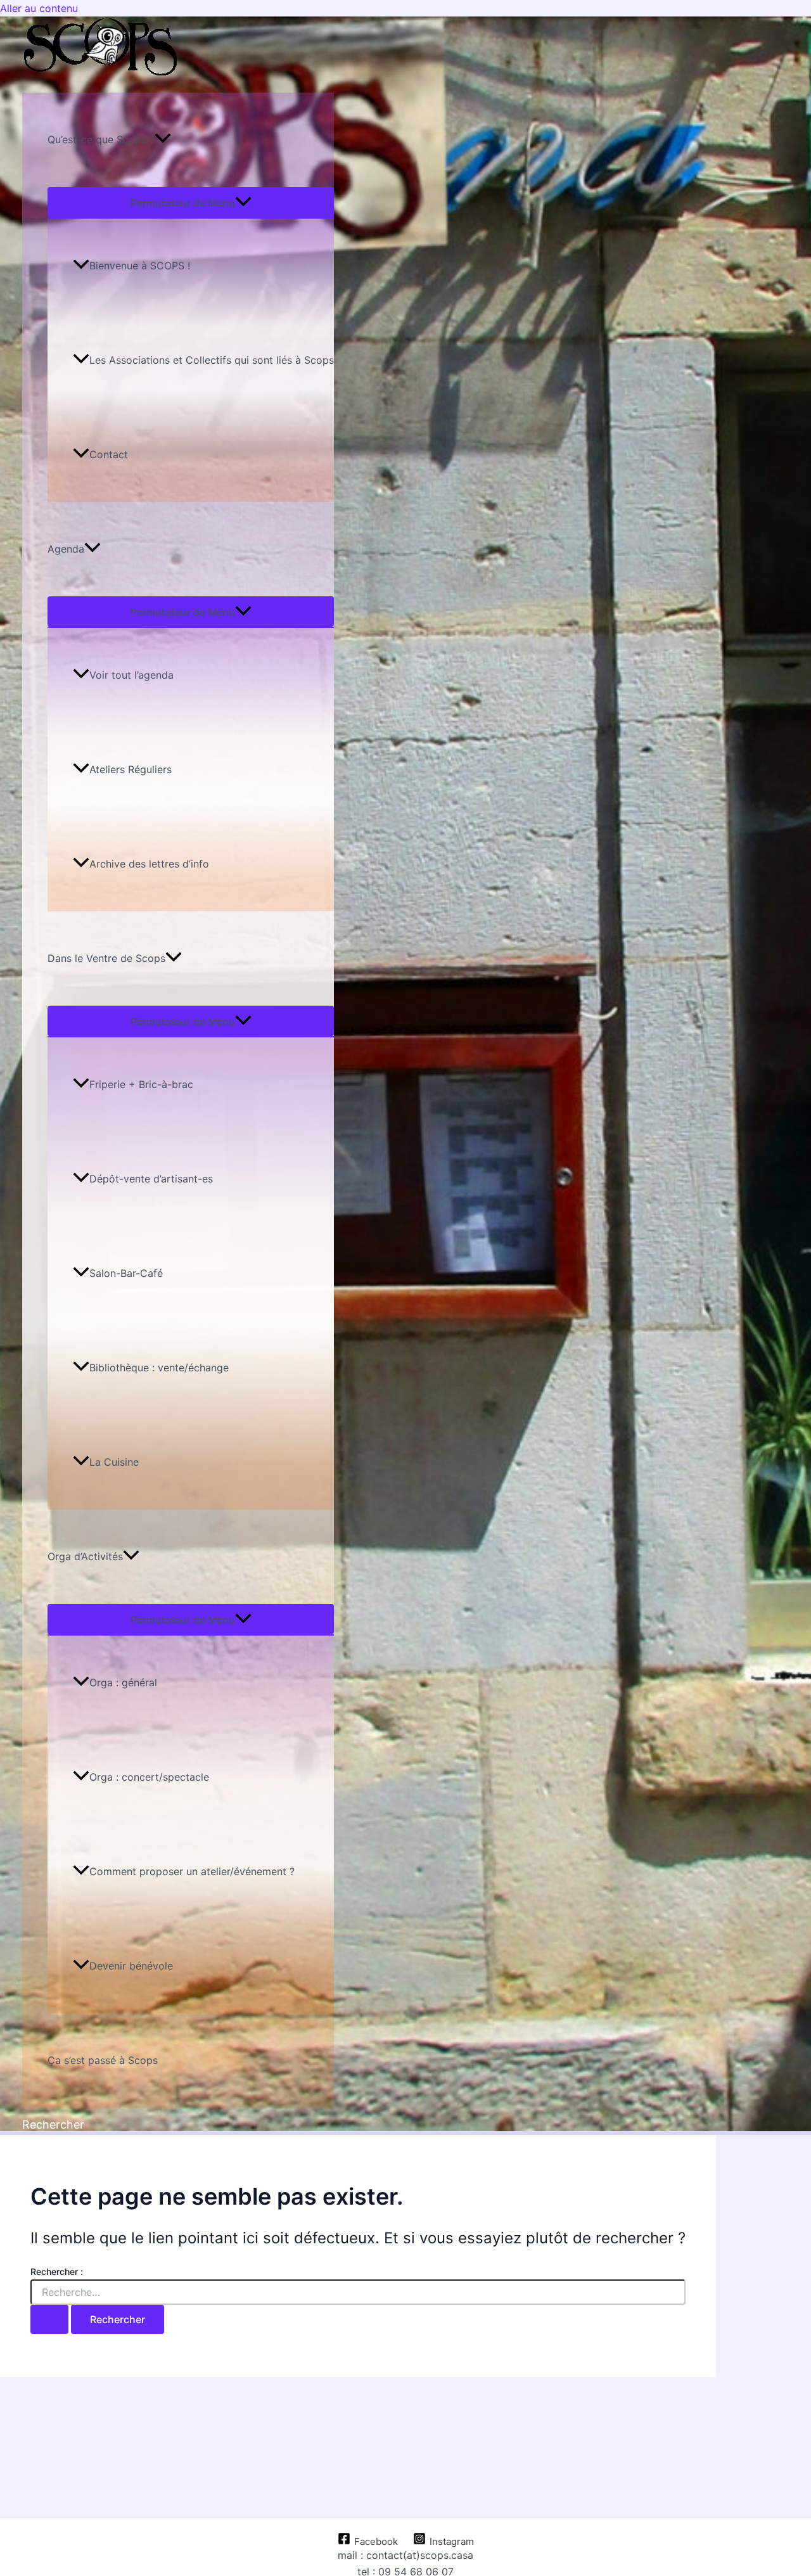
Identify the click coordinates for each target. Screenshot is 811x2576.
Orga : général (123, 1682)
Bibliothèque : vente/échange (159, 1368)
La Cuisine (114, 1462)
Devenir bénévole (131, 1966)
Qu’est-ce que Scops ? (101, 139)
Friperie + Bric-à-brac (141, 1084)
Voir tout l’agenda (131, 675)
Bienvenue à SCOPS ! (140, 266)
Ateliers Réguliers (131, 769)
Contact (109, 454)
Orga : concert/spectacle (149, 1777)
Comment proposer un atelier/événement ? (192, 1871)
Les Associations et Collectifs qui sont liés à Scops (212, 360)
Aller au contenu (39, 8)
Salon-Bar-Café (126, 1273)
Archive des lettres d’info (149, 864)
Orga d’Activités (85, 1556)
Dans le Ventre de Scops (106, 958)
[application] (163, 140)
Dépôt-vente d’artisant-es (151, 1179)
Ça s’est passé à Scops (103, 2060)
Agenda (66, 549)
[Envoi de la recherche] (49, 2319)
